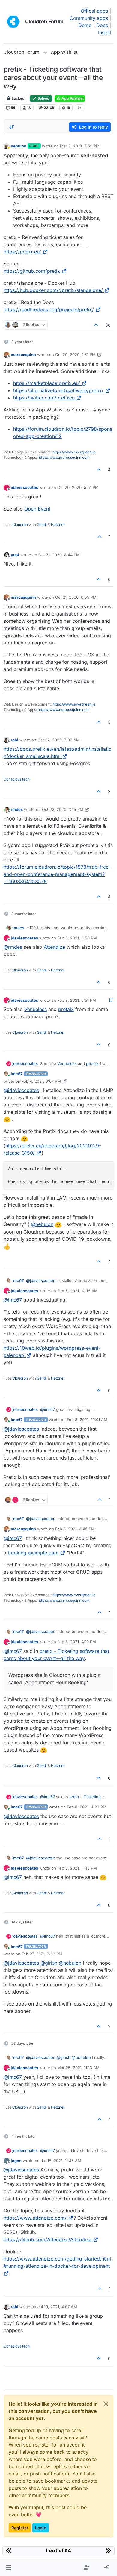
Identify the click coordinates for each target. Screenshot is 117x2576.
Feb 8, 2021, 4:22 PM (87, 1807)
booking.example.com (33, 1553)
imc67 (17, 1074)
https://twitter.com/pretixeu (44, 398)
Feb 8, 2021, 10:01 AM (87, 1420)
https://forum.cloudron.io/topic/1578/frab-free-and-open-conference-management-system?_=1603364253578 (57, 874)
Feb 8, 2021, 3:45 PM (75, 1529)
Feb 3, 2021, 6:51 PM (77, 1000)
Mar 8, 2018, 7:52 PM (80, 146)
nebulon (19, 146)
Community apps (89, 18)
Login (41, 2528)
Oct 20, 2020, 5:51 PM (78, 487)
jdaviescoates (24, 487)
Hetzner (58, 525)
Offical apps (94, 11)
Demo (85, 25)
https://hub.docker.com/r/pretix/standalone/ (53, 290)
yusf (15, 555)
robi (15, 740)
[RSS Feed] (80, 108)
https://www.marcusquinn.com (64, 457)
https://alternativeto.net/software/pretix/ (58, 390)
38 (108, 325)
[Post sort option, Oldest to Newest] (12, 127)
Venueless (36, 1009)
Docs (102, 25)
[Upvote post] (96, 325)
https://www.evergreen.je (74, 452)
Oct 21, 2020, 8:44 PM (59, 555)
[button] (9, 2568)
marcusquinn (23, 355)
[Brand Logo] (13, 22)
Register (20, 2528)
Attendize (54, 947)
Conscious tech (17, 779)
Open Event (37, 509)
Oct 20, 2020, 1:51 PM (75, 355)
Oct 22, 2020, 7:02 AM (59, 740)
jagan (16, 2161)
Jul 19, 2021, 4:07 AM (57, 2307)
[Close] (106, 2404)
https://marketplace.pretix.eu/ (47, 383)
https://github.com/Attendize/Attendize (48, 2239)
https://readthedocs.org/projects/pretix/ (49, 309)
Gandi (42, 525)
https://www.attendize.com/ (35, 2218)
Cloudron (20, 525)
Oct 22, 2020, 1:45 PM (63, 809)
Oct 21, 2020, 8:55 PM (76, 597)
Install (105, 33)
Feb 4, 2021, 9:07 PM (41, 1081)
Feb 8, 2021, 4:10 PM (77, 1642)
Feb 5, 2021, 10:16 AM (78, 1291)
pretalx (66, 1009)
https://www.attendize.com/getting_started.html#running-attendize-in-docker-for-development (57, 2262)
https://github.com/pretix (32, 271)
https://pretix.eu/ (22, 252)
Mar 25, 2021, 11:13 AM (78, 2068)
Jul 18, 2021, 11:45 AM (61, 2161)
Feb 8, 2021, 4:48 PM (77, 1868)
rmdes (17, 809)
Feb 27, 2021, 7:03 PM (42, 1954)
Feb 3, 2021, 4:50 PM (77, 938)
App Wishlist (72, 98)
